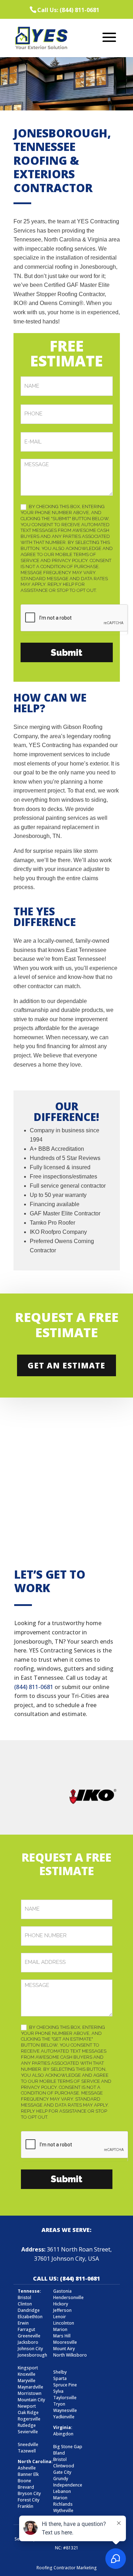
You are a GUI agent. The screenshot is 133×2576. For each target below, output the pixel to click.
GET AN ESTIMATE (66, 1365)
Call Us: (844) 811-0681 (68, 10)
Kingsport (28, 2368)
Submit (66, 653)
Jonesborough (32, 2355)
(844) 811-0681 (34, 1687)
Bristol (60, 2459)
